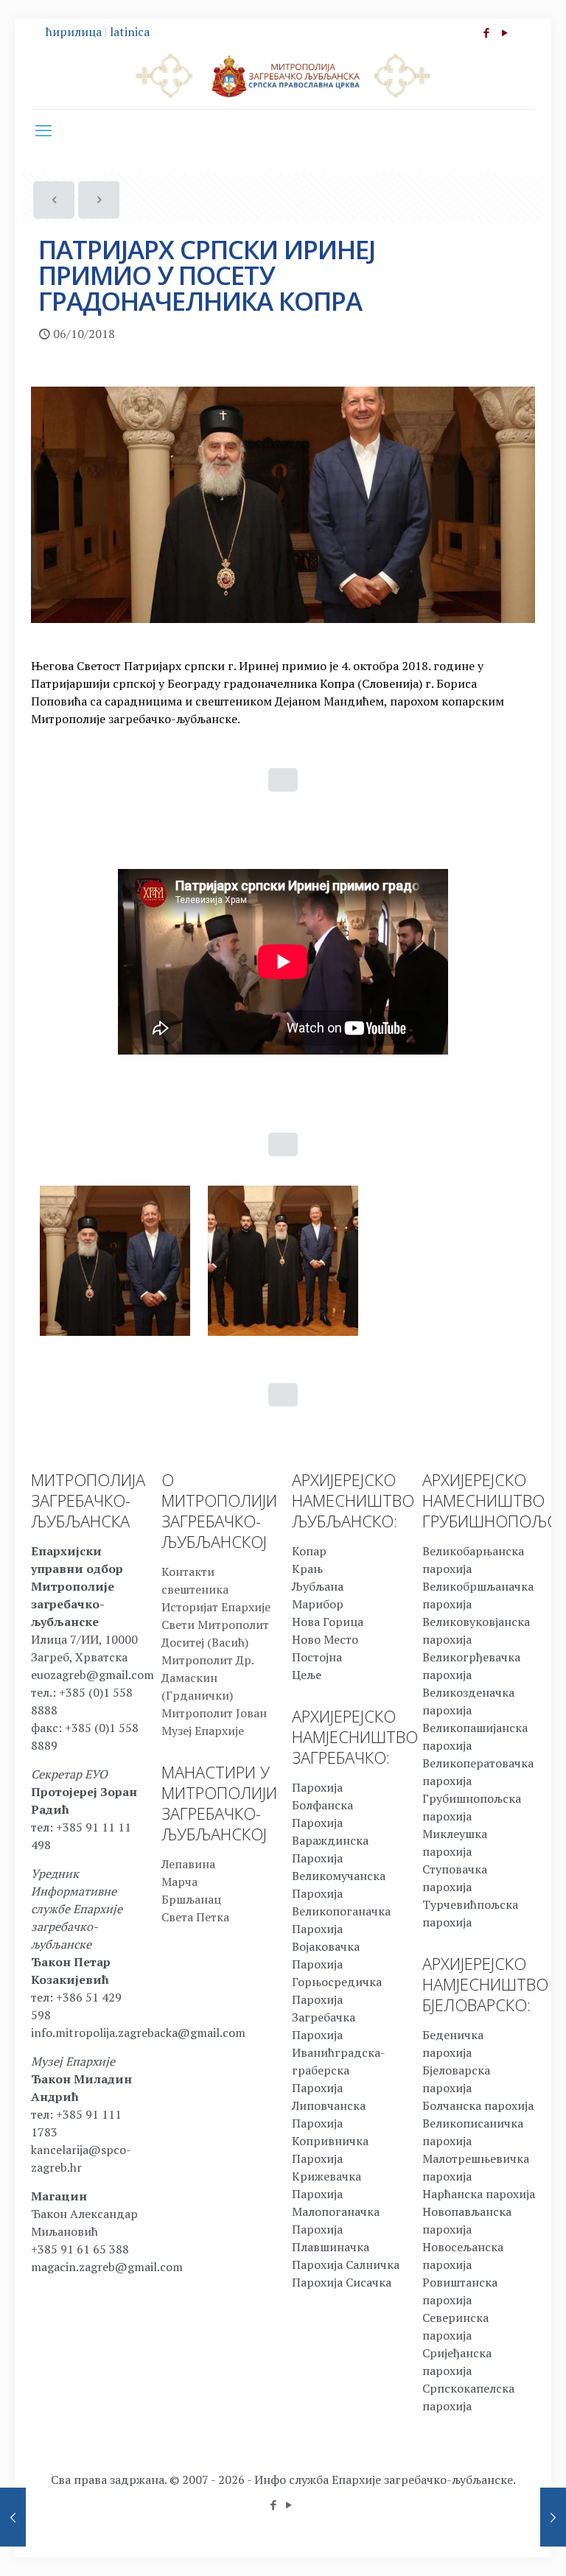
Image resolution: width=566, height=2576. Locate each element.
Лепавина (188, 1864)
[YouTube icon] (504, 32)
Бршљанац (191, 1899)
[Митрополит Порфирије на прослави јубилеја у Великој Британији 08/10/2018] (553, 2517)
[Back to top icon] (495, 2546)
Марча (179, 1882)
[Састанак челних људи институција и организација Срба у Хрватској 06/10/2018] (13, 2517)
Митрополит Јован (214, 1713)
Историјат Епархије (216, 1607)
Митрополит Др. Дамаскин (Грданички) (207, 1678)
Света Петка (195, 1917)
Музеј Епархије (203, 1731)
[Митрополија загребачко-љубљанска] (283, 75)
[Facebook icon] (486, 32)
